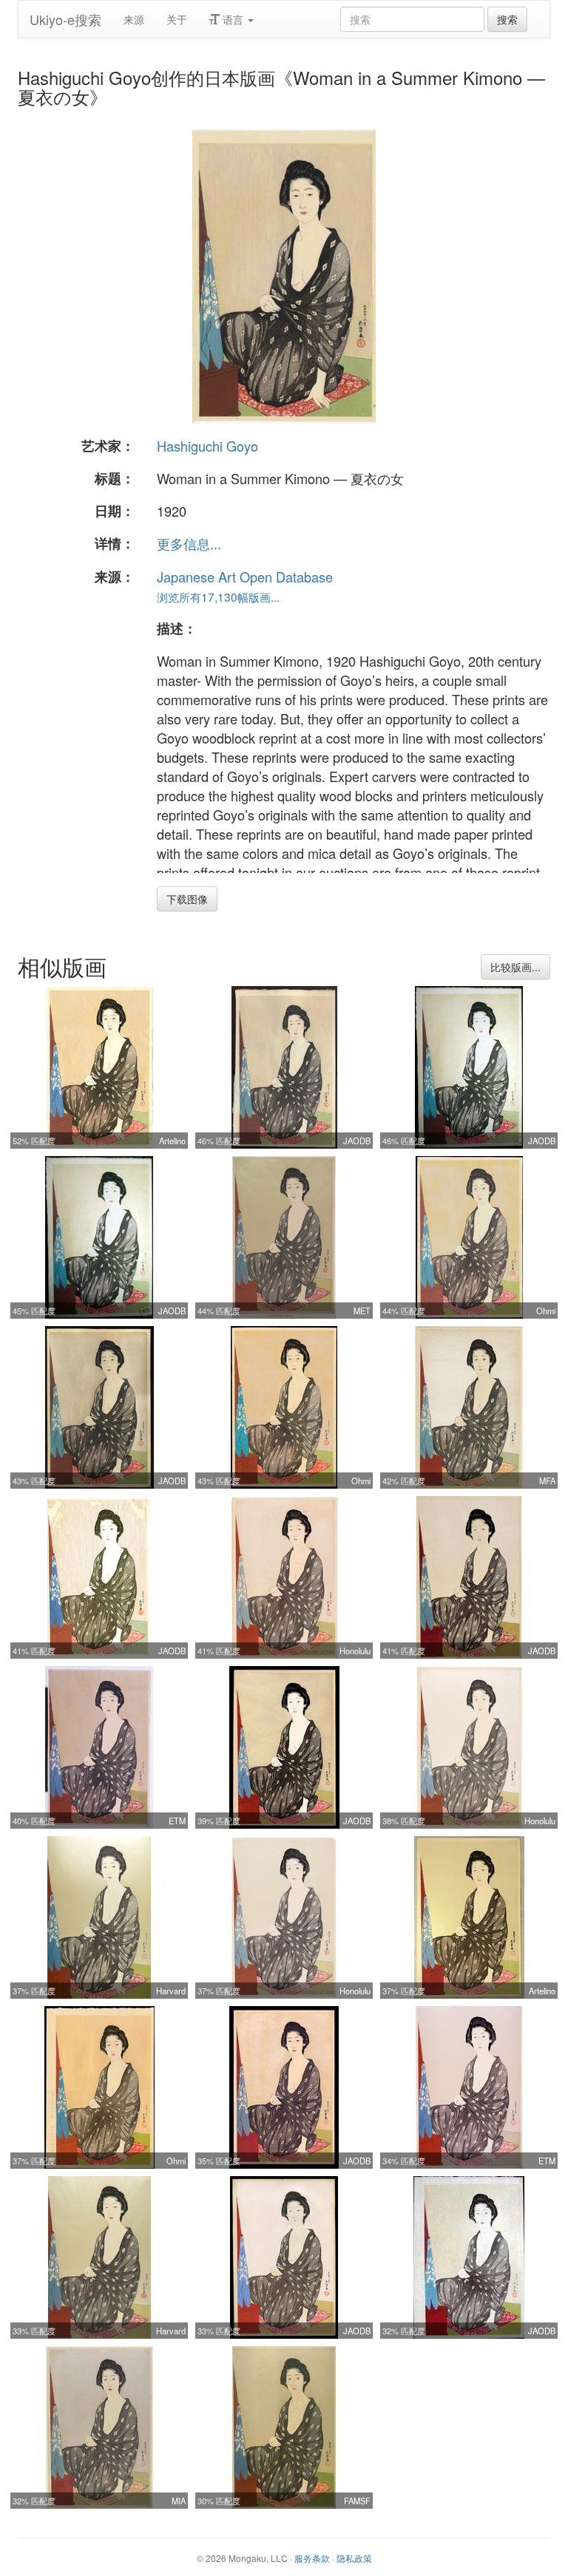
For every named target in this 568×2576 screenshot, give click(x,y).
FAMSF (357, 2501)
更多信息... (189, 543)
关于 (177, 19)
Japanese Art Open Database (245, 577)
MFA (547, 1481)
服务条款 (312, 2558)
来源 (134, 19)
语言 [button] (233, 19)
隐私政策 (354, 2558)
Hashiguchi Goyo (207, 446)
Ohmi (546, 1311)
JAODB (357, 1141)
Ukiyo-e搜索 (65, 19)
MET (362, 1311)
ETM (177, 1821)
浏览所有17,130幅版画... (218, 597)
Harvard (171, 1991)
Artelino (172, 1141)
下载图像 (187, 899)
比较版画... (515, 967)
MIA (179, 2501)
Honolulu (355, 1651)
